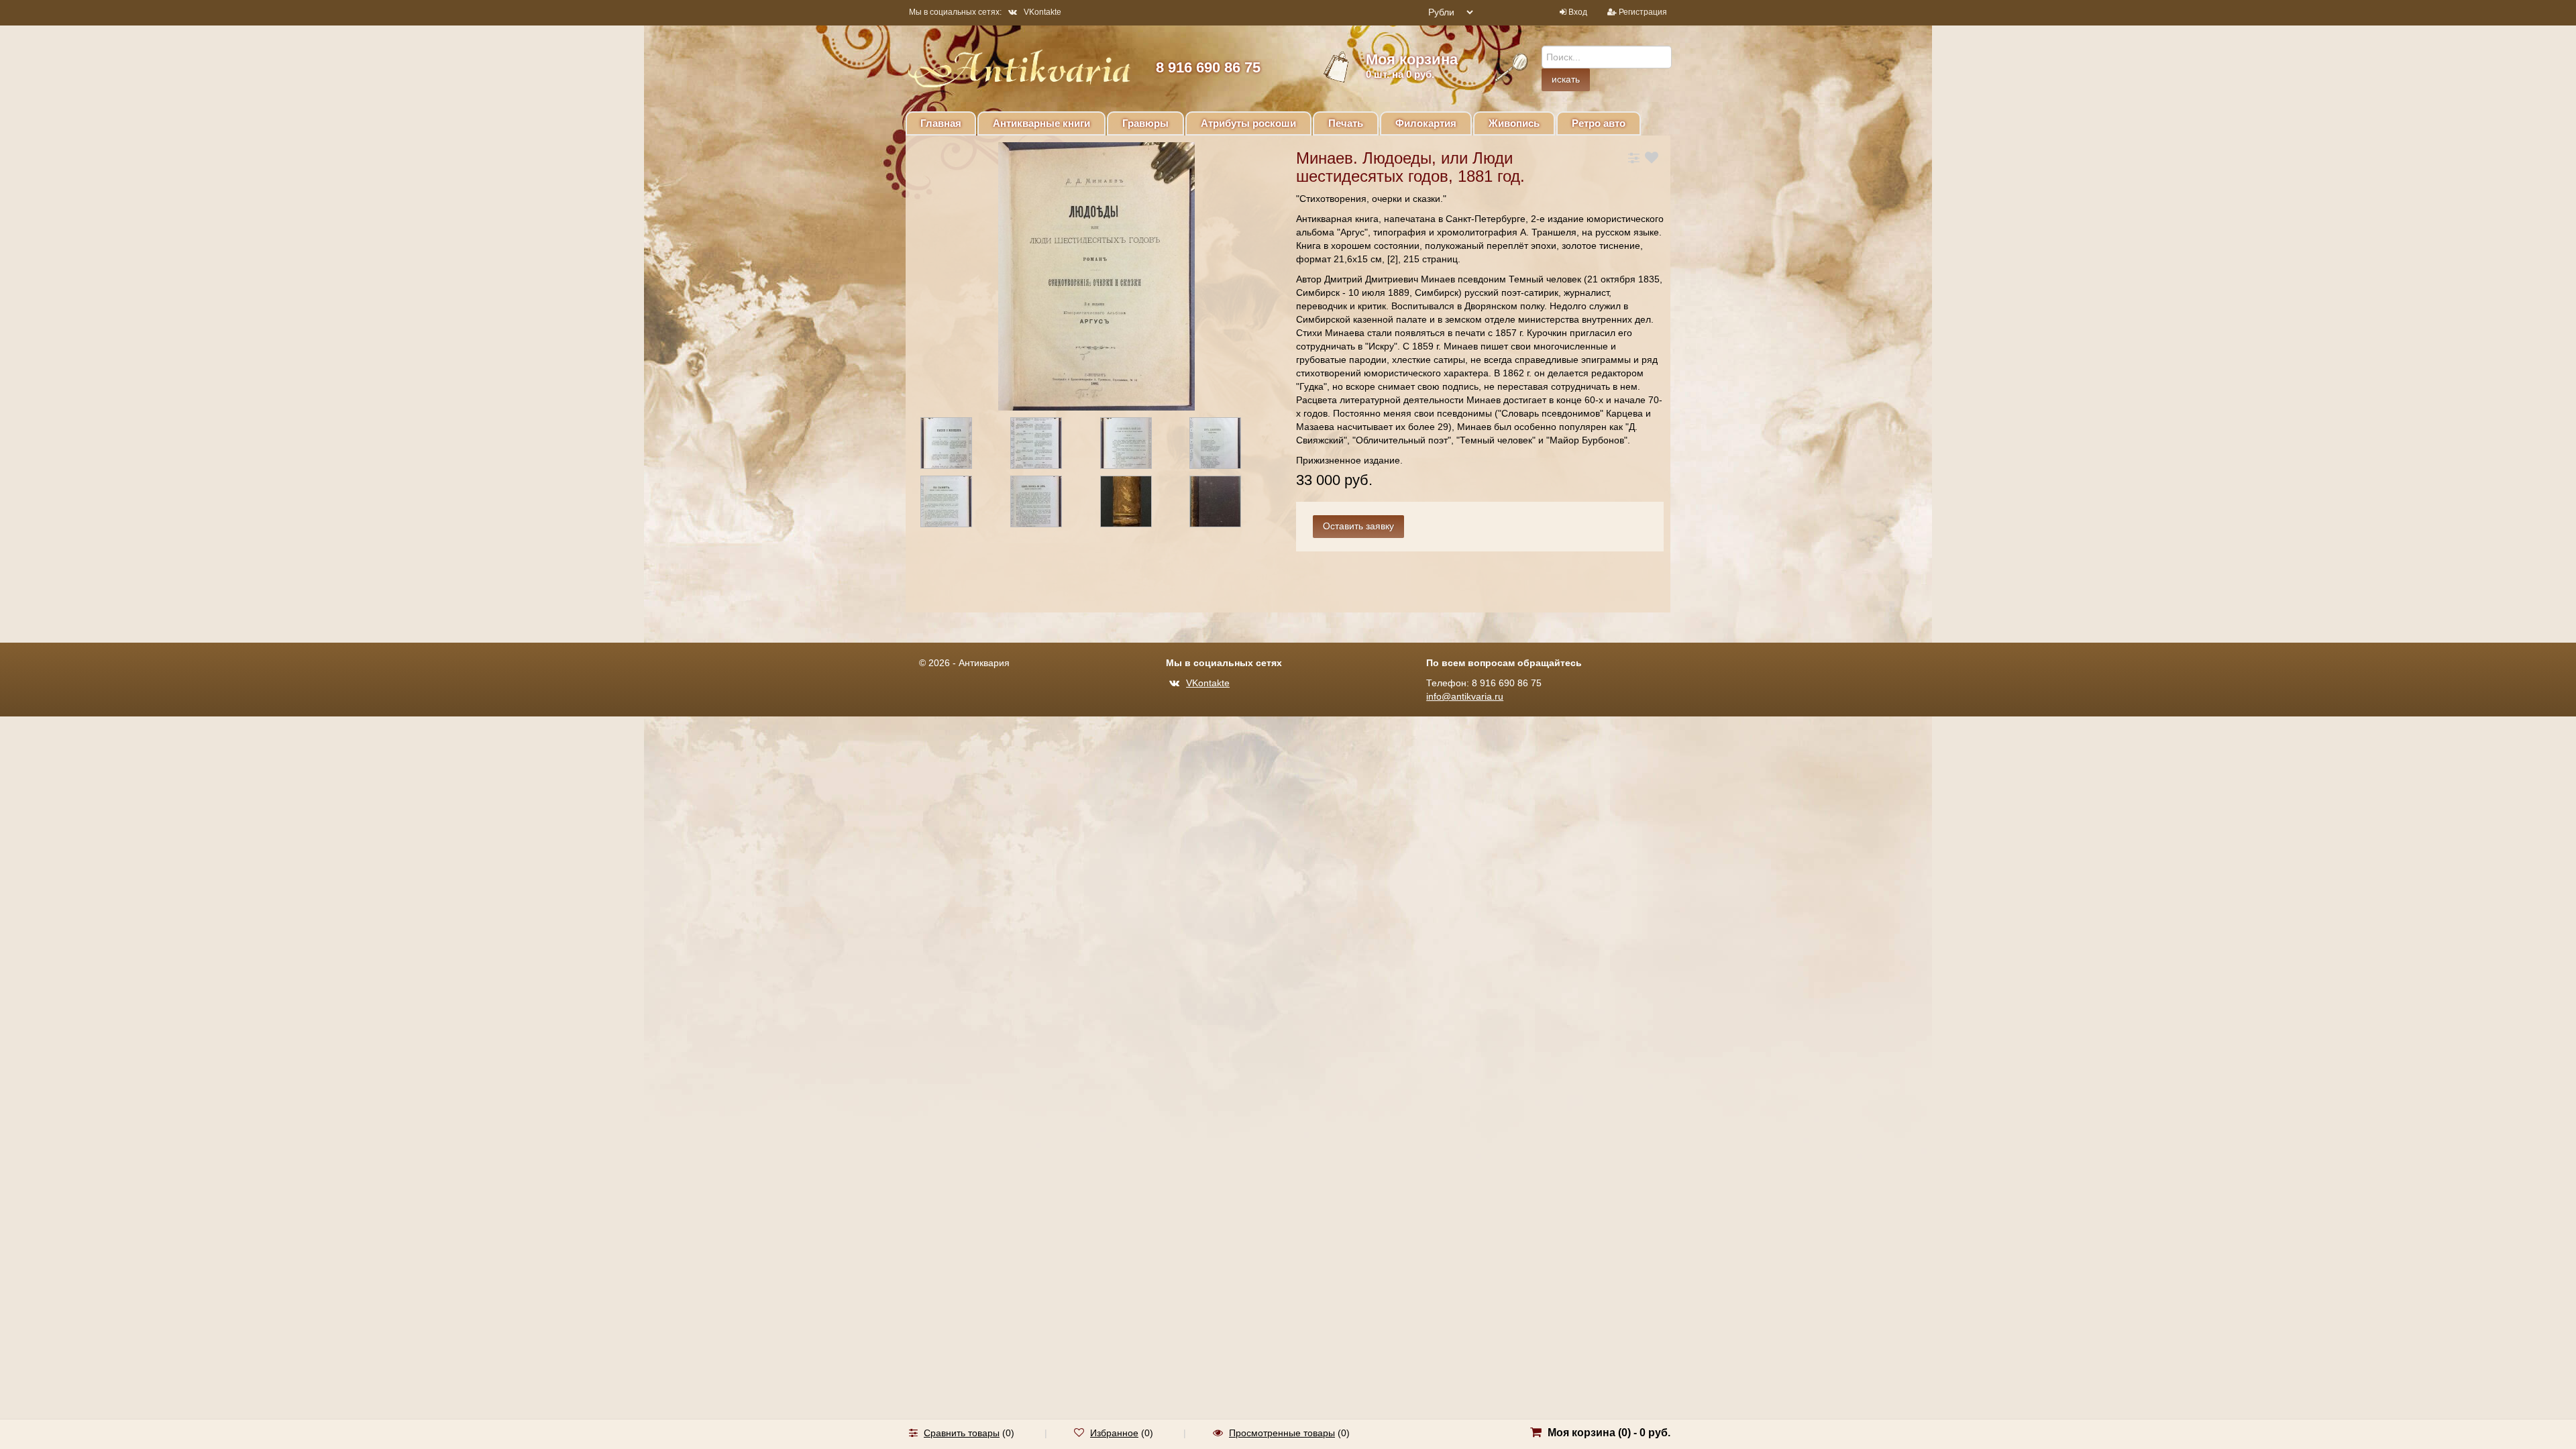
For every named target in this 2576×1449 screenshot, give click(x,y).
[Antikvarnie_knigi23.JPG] (1138, 445)
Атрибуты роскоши (1248, 123)
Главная (941, 123)
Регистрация (1643, 12)
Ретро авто (1599, 123)
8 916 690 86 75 (1208, 67)
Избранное (1114, 1433)
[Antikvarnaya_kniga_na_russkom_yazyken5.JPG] (1227, 445)
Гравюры (1145, 123)
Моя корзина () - (1609, 1433)
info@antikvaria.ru (1465, 696)
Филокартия (1426, 123)
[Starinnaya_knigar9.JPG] (1048, 504)
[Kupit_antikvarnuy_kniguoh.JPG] (958, 445)
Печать (1346, 123)
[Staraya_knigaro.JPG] (958, 504)
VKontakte (1042, 12)
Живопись (1514, 123)
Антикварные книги (1041, 123)
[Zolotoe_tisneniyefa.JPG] (1138, 504)
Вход (1578, 12)
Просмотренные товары (1282, 1433)
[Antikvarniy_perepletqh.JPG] (1227, 504)
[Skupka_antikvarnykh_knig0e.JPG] (1048, 445)
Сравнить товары (962, 1433)
